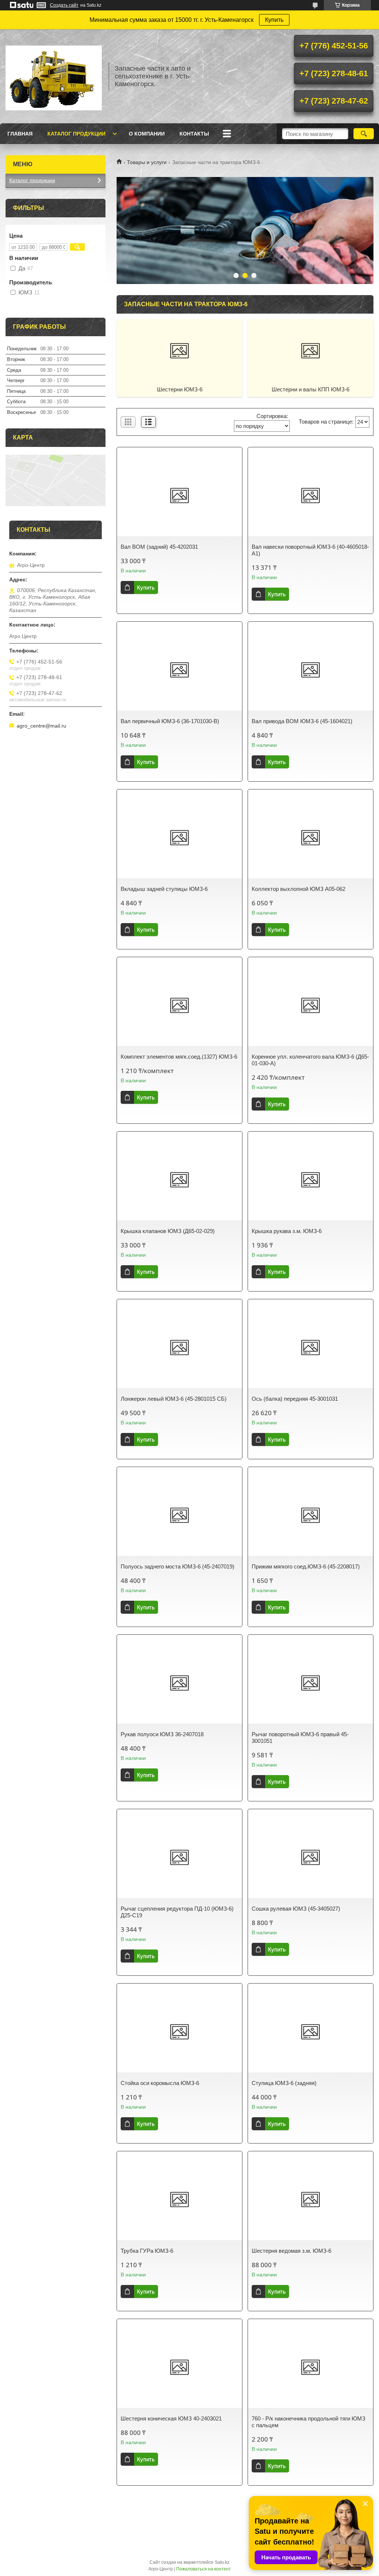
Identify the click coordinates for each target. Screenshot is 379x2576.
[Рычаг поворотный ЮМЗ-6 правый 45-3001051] (311, 1683)
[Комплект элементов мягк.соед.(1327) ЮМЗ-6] (180, 1005)
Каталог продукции (76, 134)
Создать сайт (64, 5)
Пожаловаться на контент (204, 2569)
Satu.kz (222, 2562)
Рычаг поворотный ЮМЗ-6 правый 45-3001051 (300, 1738)
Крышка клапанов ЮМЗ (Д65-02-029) (168, 1231)
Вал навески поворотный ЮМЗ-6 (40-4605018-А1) (310, 550)
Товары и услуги (147, 162)
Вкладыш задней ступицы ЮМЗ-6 (164, 889)
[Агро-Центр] (54, 76)
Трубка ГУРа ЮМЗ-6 (147, 2251)
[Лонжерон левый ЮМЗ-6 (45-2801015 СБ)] (180, 1347)
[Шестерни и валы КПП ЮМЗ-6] (311, 351)
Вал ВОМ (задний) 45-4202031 (159, 547)
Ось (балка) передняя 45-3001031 (295, 1399)
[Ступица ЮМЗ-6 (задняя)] (311, 2032)
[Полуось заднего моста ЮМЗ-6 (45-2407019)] (180, 1515)
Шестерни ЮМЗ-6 (180, 389)
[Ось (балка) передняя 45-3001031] (311, 1347)
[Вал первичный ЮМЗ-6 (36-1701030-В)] (180, 670)
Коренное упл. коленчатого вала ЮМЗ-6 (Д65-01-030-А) (310, 1060)
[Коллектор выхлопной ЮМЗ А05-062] (311, 838)
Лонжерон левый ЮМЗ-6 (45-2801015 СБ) (174, 1399)
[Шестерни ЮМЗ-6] (180, 351)
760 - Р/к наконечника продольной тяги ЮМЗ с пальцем (308, 2422)
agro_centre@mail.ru (41, 726)
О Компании (147, 134)
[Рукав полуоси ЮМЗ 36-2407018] (180, 1683)
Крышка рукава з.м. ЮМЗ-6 (287, 1231)
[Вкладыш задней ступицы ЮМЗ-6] (180, 838)
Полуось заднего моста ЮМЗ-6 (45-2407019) (177, 1566)
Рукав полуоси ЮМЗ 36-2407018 (162, 1734)
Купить (274, 20)
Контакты (194, 134)
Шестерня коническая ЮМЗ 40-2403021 (171, 2418)
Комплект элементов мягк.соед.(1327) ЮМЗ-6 (179, 1057)
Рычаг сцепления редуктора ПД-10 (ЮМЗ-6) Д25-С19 (177, 1912)
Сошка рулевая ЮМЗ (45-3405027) (296, 1909)
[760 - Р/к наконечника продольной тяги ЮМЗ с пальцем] (311, 2367)
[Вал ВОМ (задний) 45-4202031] (180, 495)
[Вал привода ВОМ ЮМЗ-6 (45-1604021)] (311, 670)
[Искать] (364, 134)
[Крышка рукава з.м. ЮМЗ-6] (311, 1180)
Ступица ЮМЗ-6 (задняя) (284, 2083)
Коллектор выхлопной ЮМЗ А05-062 (298, 889)
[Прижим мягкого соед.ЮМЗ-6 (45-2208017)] (311, 1515)
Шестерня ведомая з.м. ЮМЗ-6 (291, 2251)
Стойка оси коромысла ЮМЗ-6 (160, 2083)
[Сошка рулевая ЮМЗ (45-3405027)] (311, 1857)
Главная (20, 134)
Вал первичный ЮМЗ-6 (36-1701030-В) (170, 721)
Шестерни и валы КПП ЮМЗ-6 (311, 389)
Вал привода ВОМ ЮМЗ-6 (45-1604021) (302, 721)
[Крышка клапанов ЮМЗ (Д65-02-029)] (180, 1180)
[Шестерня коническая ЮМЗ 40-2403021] (180, 2367)
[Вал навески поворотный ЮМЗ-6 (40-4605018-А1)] (311, 495)
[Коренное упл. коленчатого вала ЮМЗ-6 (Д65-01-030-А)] (311, 1005)
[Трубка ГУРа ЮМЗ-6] (180, 2199)
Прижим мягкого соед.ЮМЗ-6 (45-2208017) (306, 1566)
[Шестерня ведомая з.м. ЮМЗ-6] (311, 2199)
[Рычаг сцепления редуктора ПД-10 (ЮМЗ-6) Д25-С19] (180, 1857)
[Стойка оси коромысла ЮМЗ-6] (180, 2032)
